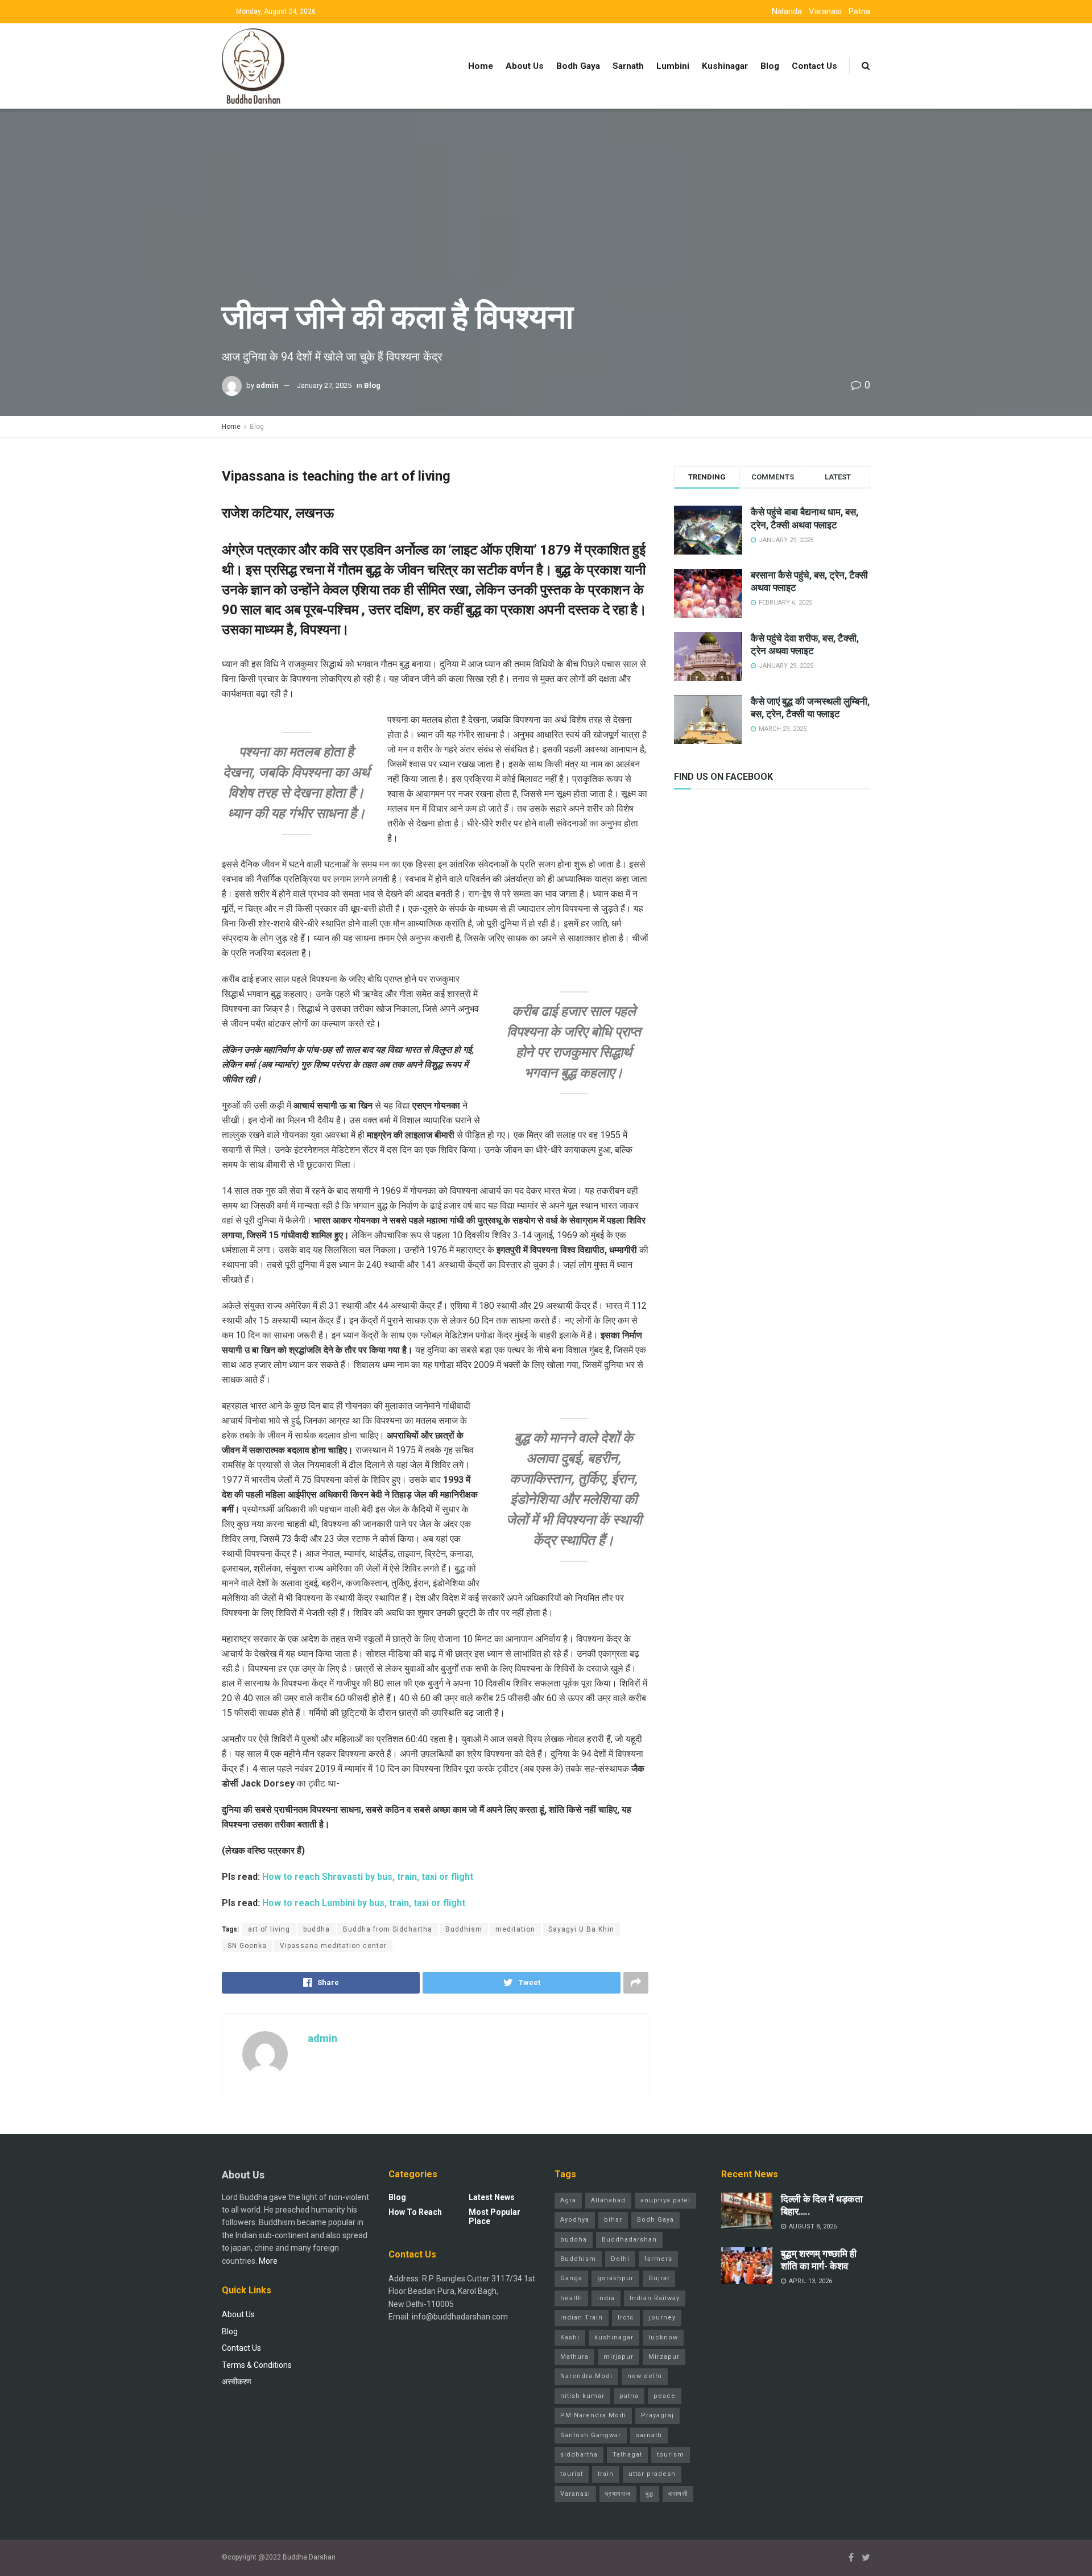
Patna (859, 11)
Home (481, 66)
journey (662, 2317)
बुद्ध (650, 2494)
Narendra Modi (586, 2376)
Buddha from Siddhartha (388, 1929)
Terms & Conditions (257, 2365)
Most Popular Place (495, 2217)
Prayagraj (657, 2415)
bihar (613, 2220)
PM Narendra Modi (593, 2415)
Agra (568, 2200)
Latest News (492, 2197)
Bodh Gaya (578, 66)
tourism (671, 2455)
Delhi (620, 2259)
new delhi (645, 2376)
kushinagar (614, 2337)
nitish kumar (582, 2396)
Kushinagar (725, 66)
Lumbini (673, 66)
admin (267, 385)
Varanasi (825, 11)
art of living (269, 1929)
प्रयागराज (618, 2494)
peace (665, 2396)
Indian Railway (655, 2298)
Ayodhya (575, 2220)
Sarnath (628, 66)
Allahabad (608, 2200)
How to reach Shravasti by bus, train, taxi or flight (368, 1877)
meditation (515, 1929)
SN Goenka (247, 1946)
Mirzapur (664, 2357)
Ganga (571, 2278)
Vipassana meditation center (333, 1946)
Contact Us (814, 66)
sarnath (649, 2435)
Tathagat (627, 2455)
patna (629, 2396)
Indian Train (582, 2317)
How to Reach (415, 2212)
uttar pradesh (652, 2474)
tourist (572, 2474)
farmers (658, 2259)
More (268, 2261)
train (606, 2474)
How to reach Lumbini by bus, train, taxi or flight (364, 1903)
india (606, 2298)
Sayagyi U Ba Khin (581, 1929)
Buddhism (464, 1929)
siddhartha (579, 2455)
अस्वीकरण (237, 2381)
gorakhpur (615, 2278)
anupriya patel (665, 2200)
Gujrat (659, 2278)
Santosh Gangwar (591, 2435)
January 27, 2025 (324, 385)
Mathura (574, 2357)
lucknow (663, 2337)
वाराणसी (678, 2494)
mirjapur (619, 2357)
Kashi (570, 2337)
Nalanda (787, 11)
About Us (525, 66)
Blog (770, 66)
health (571, 2298)
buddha (317, 1929)
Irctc (626, 2317)
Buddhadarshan (629, 2240)
